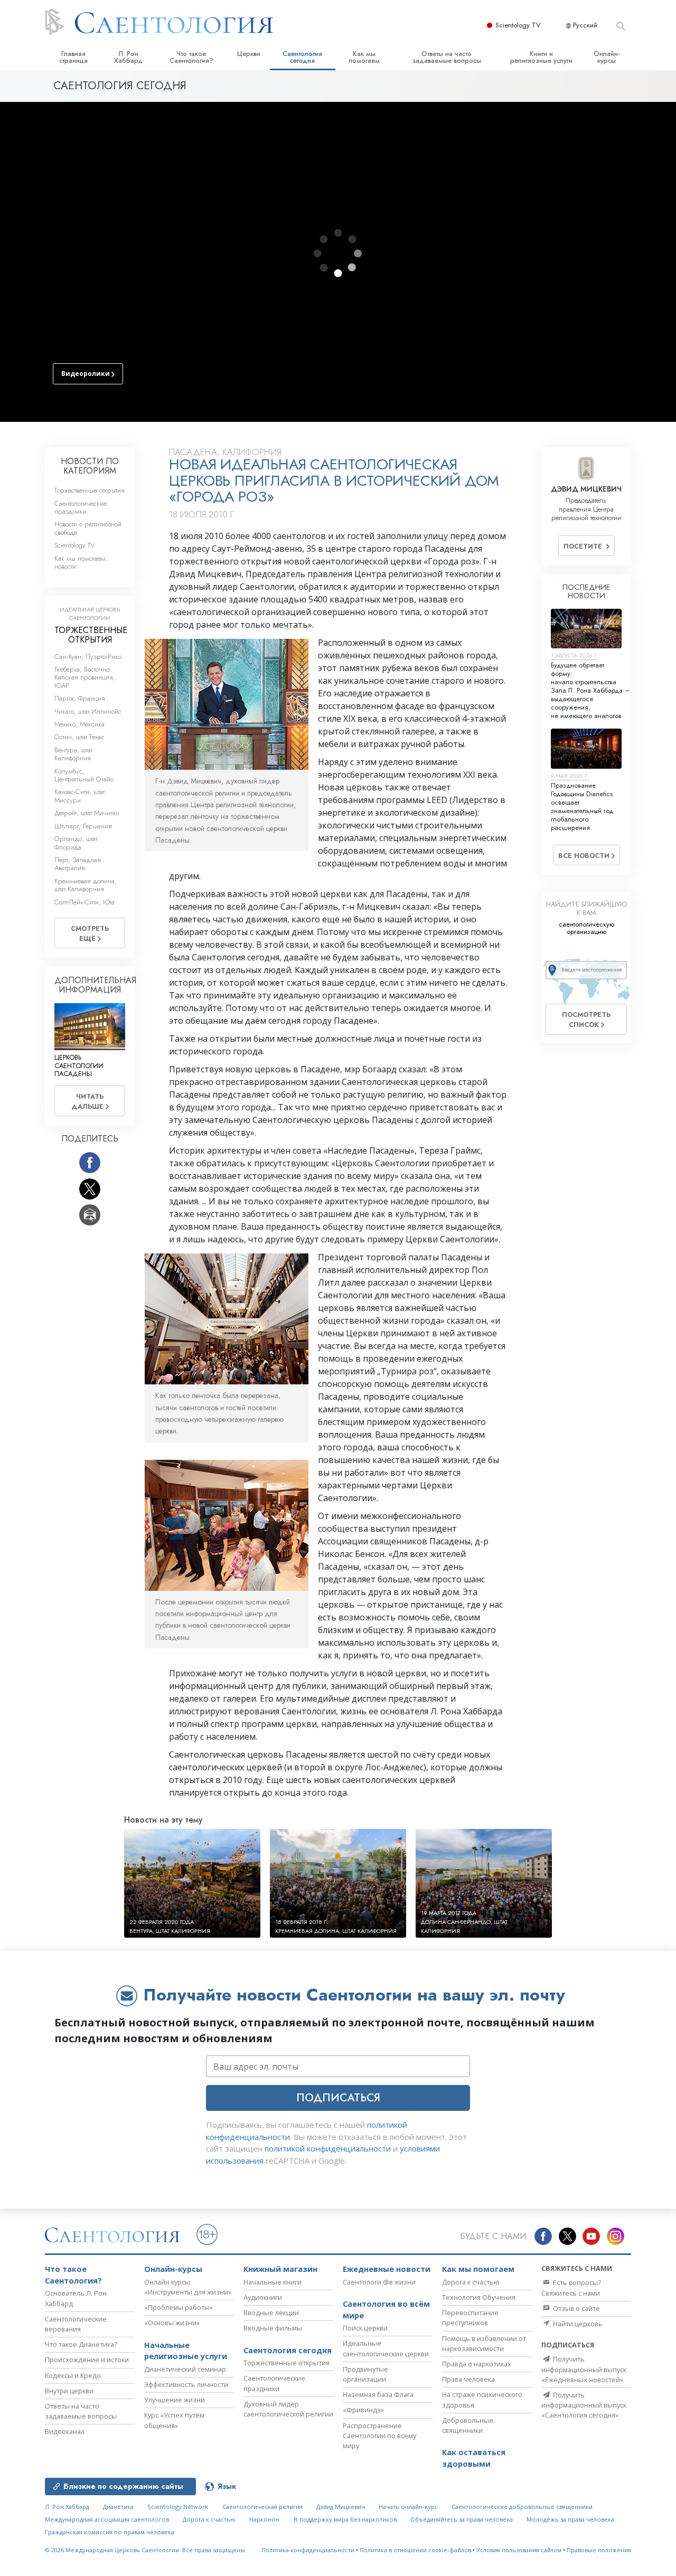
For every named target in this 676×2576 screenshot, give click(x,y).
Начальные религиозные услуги (186, 2351)
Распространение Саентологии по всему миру (379, 2436)
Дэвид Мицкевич (341, 2507)
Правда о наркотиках (477, 2364)
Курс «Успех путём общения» (174, 2420)
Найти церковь (577, 2324)
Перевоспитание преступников (470, 2318)
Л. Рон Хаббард (128, 57)
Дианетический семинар (185, 2369)
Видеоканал (65, 2431)
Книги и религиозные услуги (541, 57)
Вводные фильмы (273, 2328)
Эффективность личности (186, 2384)
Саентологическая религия (262, 2507)
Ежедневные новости (387, 2269)
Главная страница (73, 57)
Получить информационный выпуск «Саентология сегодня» (584, 2405)
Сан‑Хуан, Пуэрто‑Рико (88, 657)
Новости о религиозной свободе (88, 528)
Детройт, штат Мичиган (87, 813)
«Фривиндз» (363, 2410)
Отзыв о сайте (576, 2308)
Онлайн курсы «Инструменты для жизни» (188, 2287)
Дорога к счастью (471, 2282)
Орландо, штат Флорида (76, 843)
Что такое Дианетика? (81, 2344)
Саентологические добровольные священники (522, 2507)
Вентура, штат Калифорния (73, 754)
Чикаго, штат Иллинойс (88, 711)
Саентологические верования (76, 2324)
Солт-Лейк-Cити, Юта (84, 902)
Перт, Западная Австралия (78, 864)
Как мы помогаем (364, 57)
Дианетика (118, 2507)
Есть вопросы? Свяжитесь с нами (571, 2287)
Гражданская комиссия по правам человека (110, 2532)
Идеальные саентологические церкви (386, 2348)
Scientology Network (178, 2507)
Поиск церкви (365, 2328)
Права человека (468, 2379)
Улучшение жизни (175, 2400)
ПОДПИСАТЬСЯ (338, 2098)
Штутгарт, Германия (83, 826)
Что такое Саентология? (191, 57)
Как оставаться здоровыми (474, 2458)
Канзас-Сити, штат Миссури (79, 796)
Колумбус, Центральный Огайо (84, 775)
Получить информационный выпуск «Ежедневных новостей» (584, 2369)
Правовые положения (599, 2550)
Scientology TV (518, 25)
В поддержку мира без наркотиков (345, 2519)
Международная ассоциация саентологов (107, 2519)
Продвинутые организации (365, 2374)
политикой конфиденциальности (328, 2148)
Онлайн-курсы (607, 57)
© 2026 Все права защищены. (146, 2550)
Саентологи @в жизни (379, 2282)
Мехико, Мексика (79, 724)
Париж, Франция (80, 698)
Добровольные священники (468, 2425)
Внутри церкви (69, 2391)
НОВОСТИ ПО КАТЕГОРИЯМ (90, 466)
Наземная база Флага (378, 2394)
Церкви (249, 54)
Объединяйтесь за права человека (462, 2519)
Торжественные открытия (90, 490)
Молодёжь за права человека (570, 2519)
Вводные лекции (271, 2313)
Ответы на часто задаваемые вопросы (447, 57)
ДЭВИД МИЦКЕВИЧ (586, 489)
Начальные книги (273, 2282)
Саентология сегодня (302, 57)
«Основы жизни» (172, 2323)
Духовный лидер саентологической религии (288, 2409)
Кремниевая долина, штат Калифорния (86, 885)
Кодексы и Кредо (73, 2375)
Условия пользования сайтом (519, 2550)
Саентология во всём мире (386, 2310)
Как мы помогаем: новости (81, 562)
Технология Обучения (479, 2297)
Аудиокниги (263, 2297)
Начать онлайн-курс (408, 2507)
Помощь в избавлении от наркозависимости (484, 2343)
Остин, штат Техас (79, 737)
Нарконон (264, 2519)
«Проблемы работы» (179, 2307)
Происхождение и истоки (87, 2360)
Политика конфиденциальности (308, 2550)
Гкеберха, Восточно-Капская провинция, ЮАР (85, 677)
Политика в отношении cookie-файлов (415, 2550)
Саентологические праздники (81, 507)
